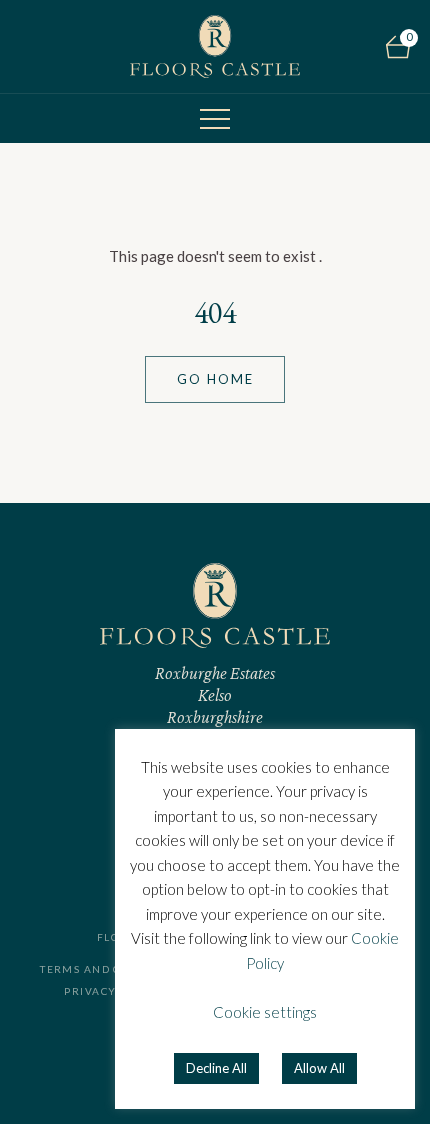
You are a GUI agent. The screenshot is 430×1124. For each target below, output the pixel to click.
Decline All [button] (216, 1068)
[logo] (215, 46)
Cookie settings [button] (265, 1012)
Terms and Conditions (113, 969)
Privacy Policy (113, 991)
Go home (215, 379)
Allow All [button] (319, 1068)
